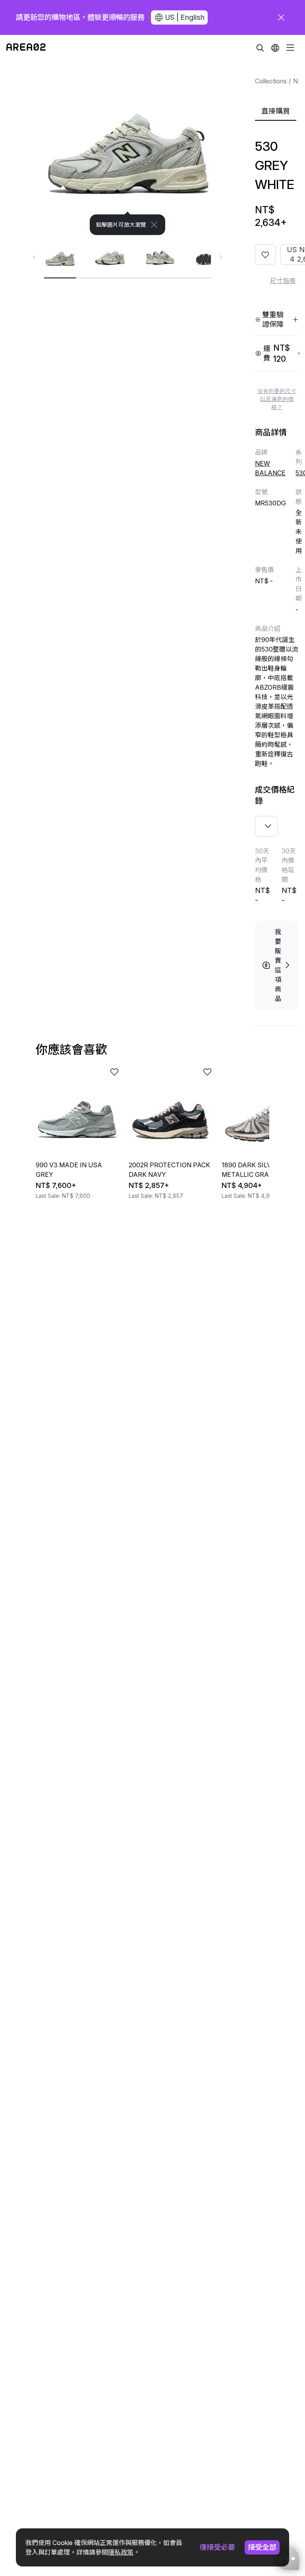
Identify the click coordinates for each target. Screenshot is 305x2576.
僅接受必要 (217, 2547)
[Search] (260, 48)
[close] (281, 17)
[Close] (154, 225)
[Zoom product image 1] (127, 148)
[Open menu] (290, 48)
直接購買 (276, 111)
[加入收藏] (265, 255)
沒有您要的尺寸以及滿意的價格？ (277, 399)
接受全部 (262, 2547)
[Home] (26, 48)
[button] (275, 48)
